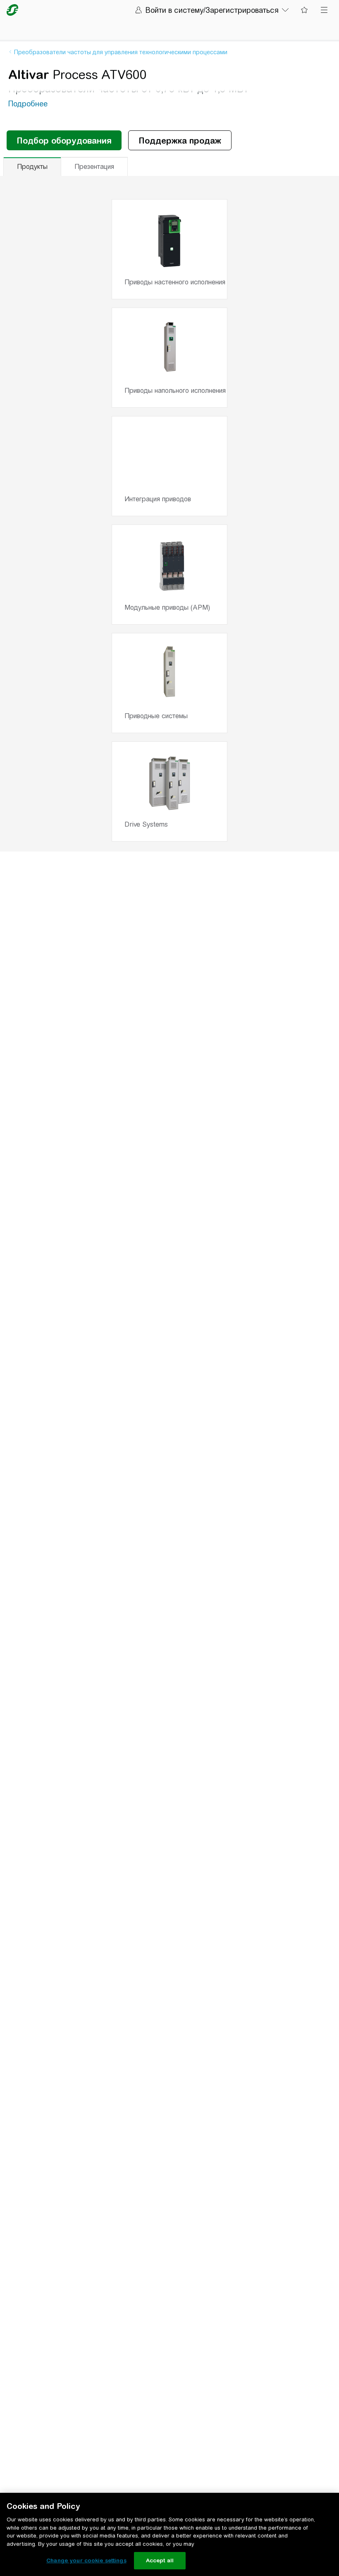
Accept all (160, 2560)
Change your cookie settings (86, 2560)
